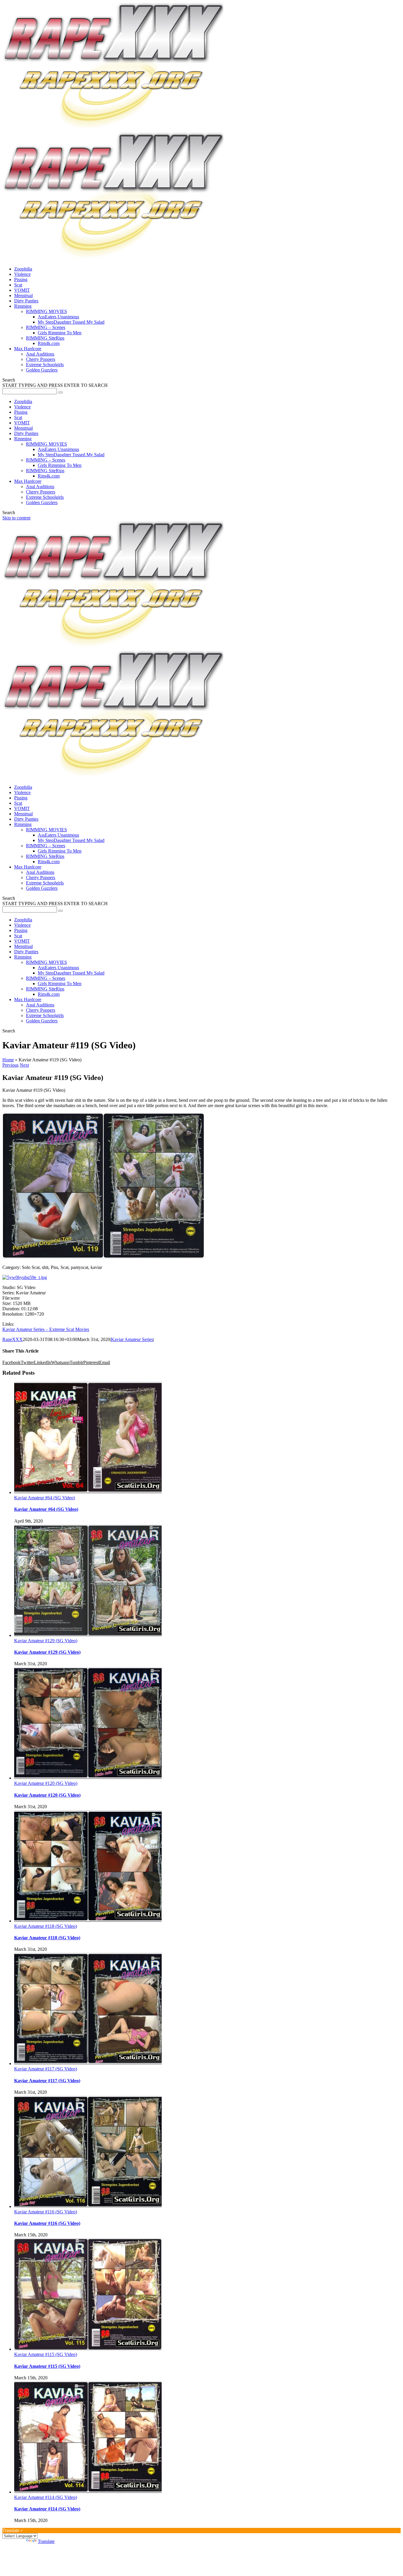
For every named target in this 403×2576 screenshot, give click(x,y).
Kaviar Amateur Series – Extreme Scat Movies (46, 1329)
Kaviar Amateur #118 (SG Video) (46, 1926)
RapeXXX (13, 1339)
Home (8, 1060)
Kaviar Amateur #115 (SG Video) (46, 2354)
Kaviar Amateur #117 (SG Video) (46, 2069)
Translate (46, 2541)
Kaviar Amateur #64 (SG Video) (45, 1498)
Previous (10, 1065)
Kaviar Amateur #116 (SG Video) (46, 2212)
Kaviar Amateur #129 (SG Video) (46, 1641)
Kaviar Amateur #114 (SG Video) (46, 2497)
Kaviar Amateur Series (132, 1339)
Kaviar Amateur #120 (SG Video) (46, 1783)
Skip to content (16, 518)
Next (24, 1065)
